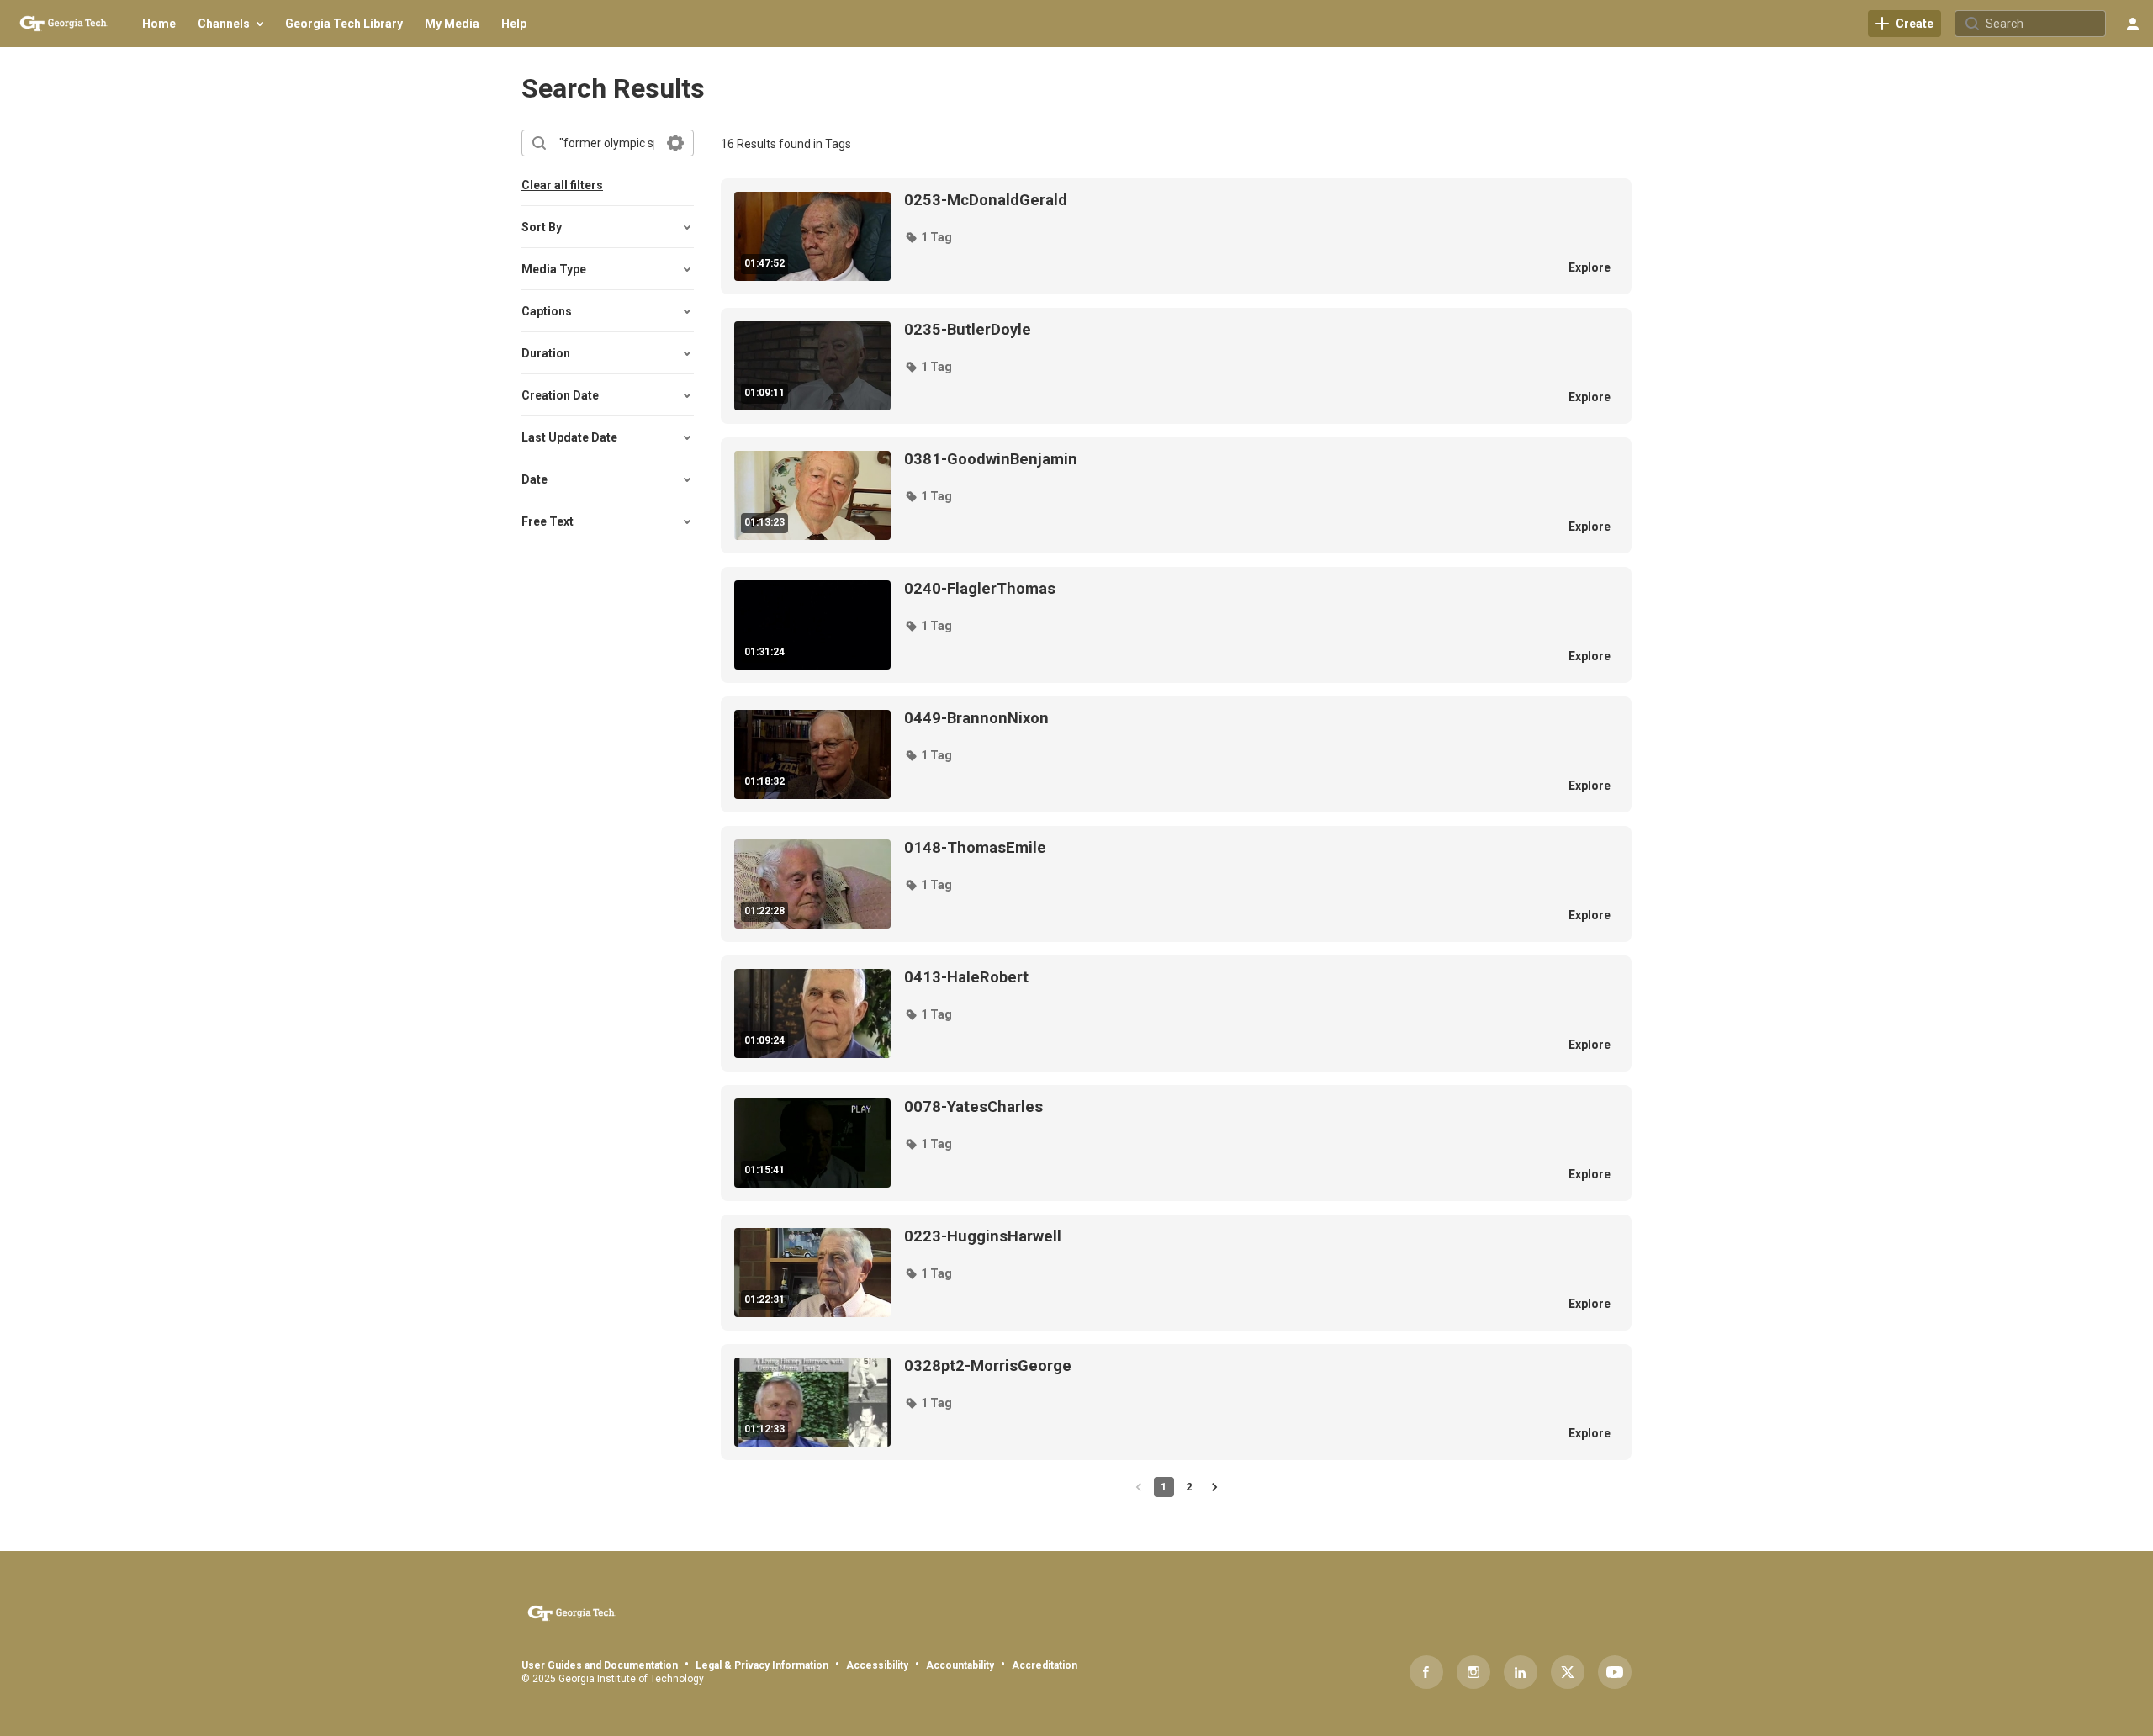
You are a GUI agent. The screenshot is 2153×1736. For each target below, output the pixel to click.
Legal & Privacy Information (762, 1665)
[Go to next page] (1214, 1487)
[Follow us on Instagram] (1473, 1672)
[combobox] (607, 143)
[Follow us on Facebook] (1426, 1672)
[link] (1904, 24)
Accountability (960, 1665)
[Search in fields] (675, 143)
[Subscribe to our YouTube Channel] (1615, 1672)
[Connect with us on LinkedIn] (1521, 1672)
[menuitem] (159, 24)
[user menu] (2133, 24)
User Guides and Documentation (600, 1665)
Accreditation (1045, 1665)
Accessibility (877, 1665)
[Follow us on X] (1568, 1672)
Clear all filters (562, 185)
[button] (928, 237)
